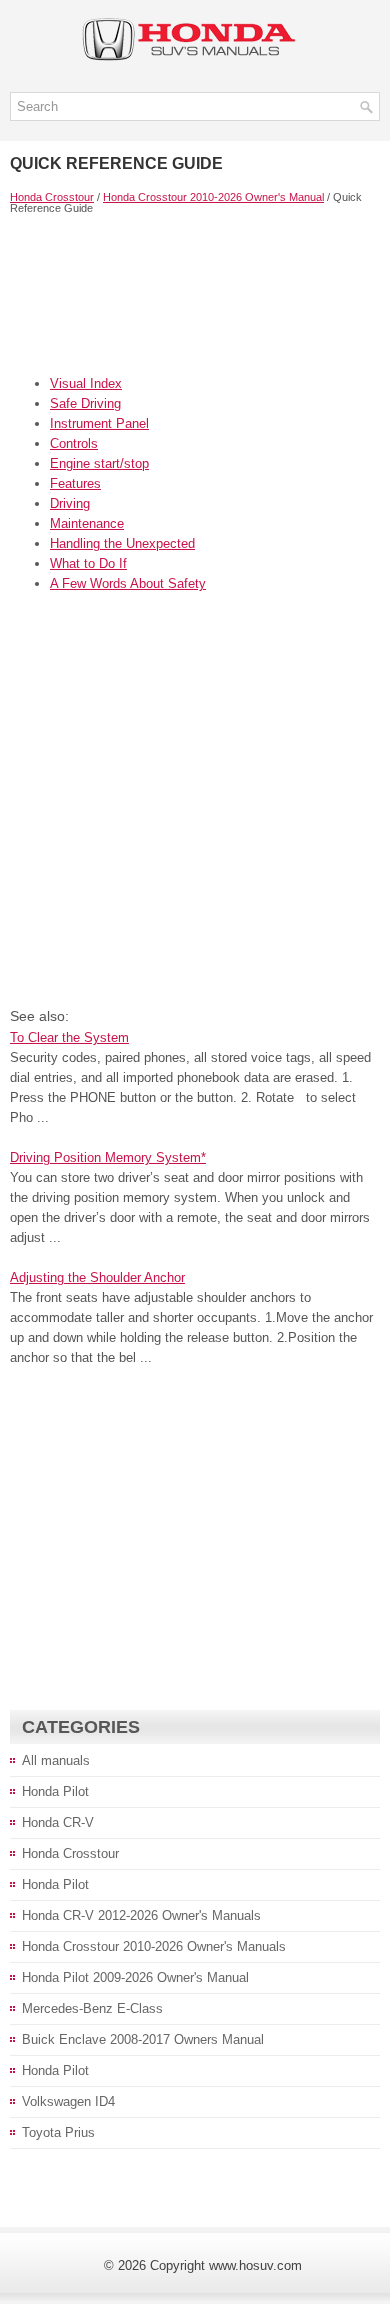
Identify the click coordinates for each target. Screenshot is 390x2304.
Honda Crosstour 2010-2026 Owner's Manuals (154, 1946)
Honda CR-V (58, 1822)
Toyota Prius (58, 2132)
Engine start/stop (99, 463)
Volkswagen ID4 (68, 2101)
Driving (70, 503)
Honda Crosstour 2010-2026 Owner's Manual (213, 197)
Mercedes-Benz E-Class (92, 2008)
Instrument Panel (99, 423)
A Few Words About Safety (128, 583)
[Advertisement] (195, 294)
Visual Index (86, 383)
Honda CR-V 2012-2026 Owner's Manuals (141, 1915)
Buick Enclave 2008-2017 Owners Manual (143, 2039)
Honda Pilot (55, 1791)
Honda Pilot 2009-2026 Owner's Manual (135, 1977)
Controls (74, 443)
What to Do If (88, 563)
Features (75, 483)
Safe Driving (85, 403)
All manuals (56, 1760)
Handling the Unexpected (122, 543)
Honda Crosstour (52, 197)
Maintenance (87, 523)
